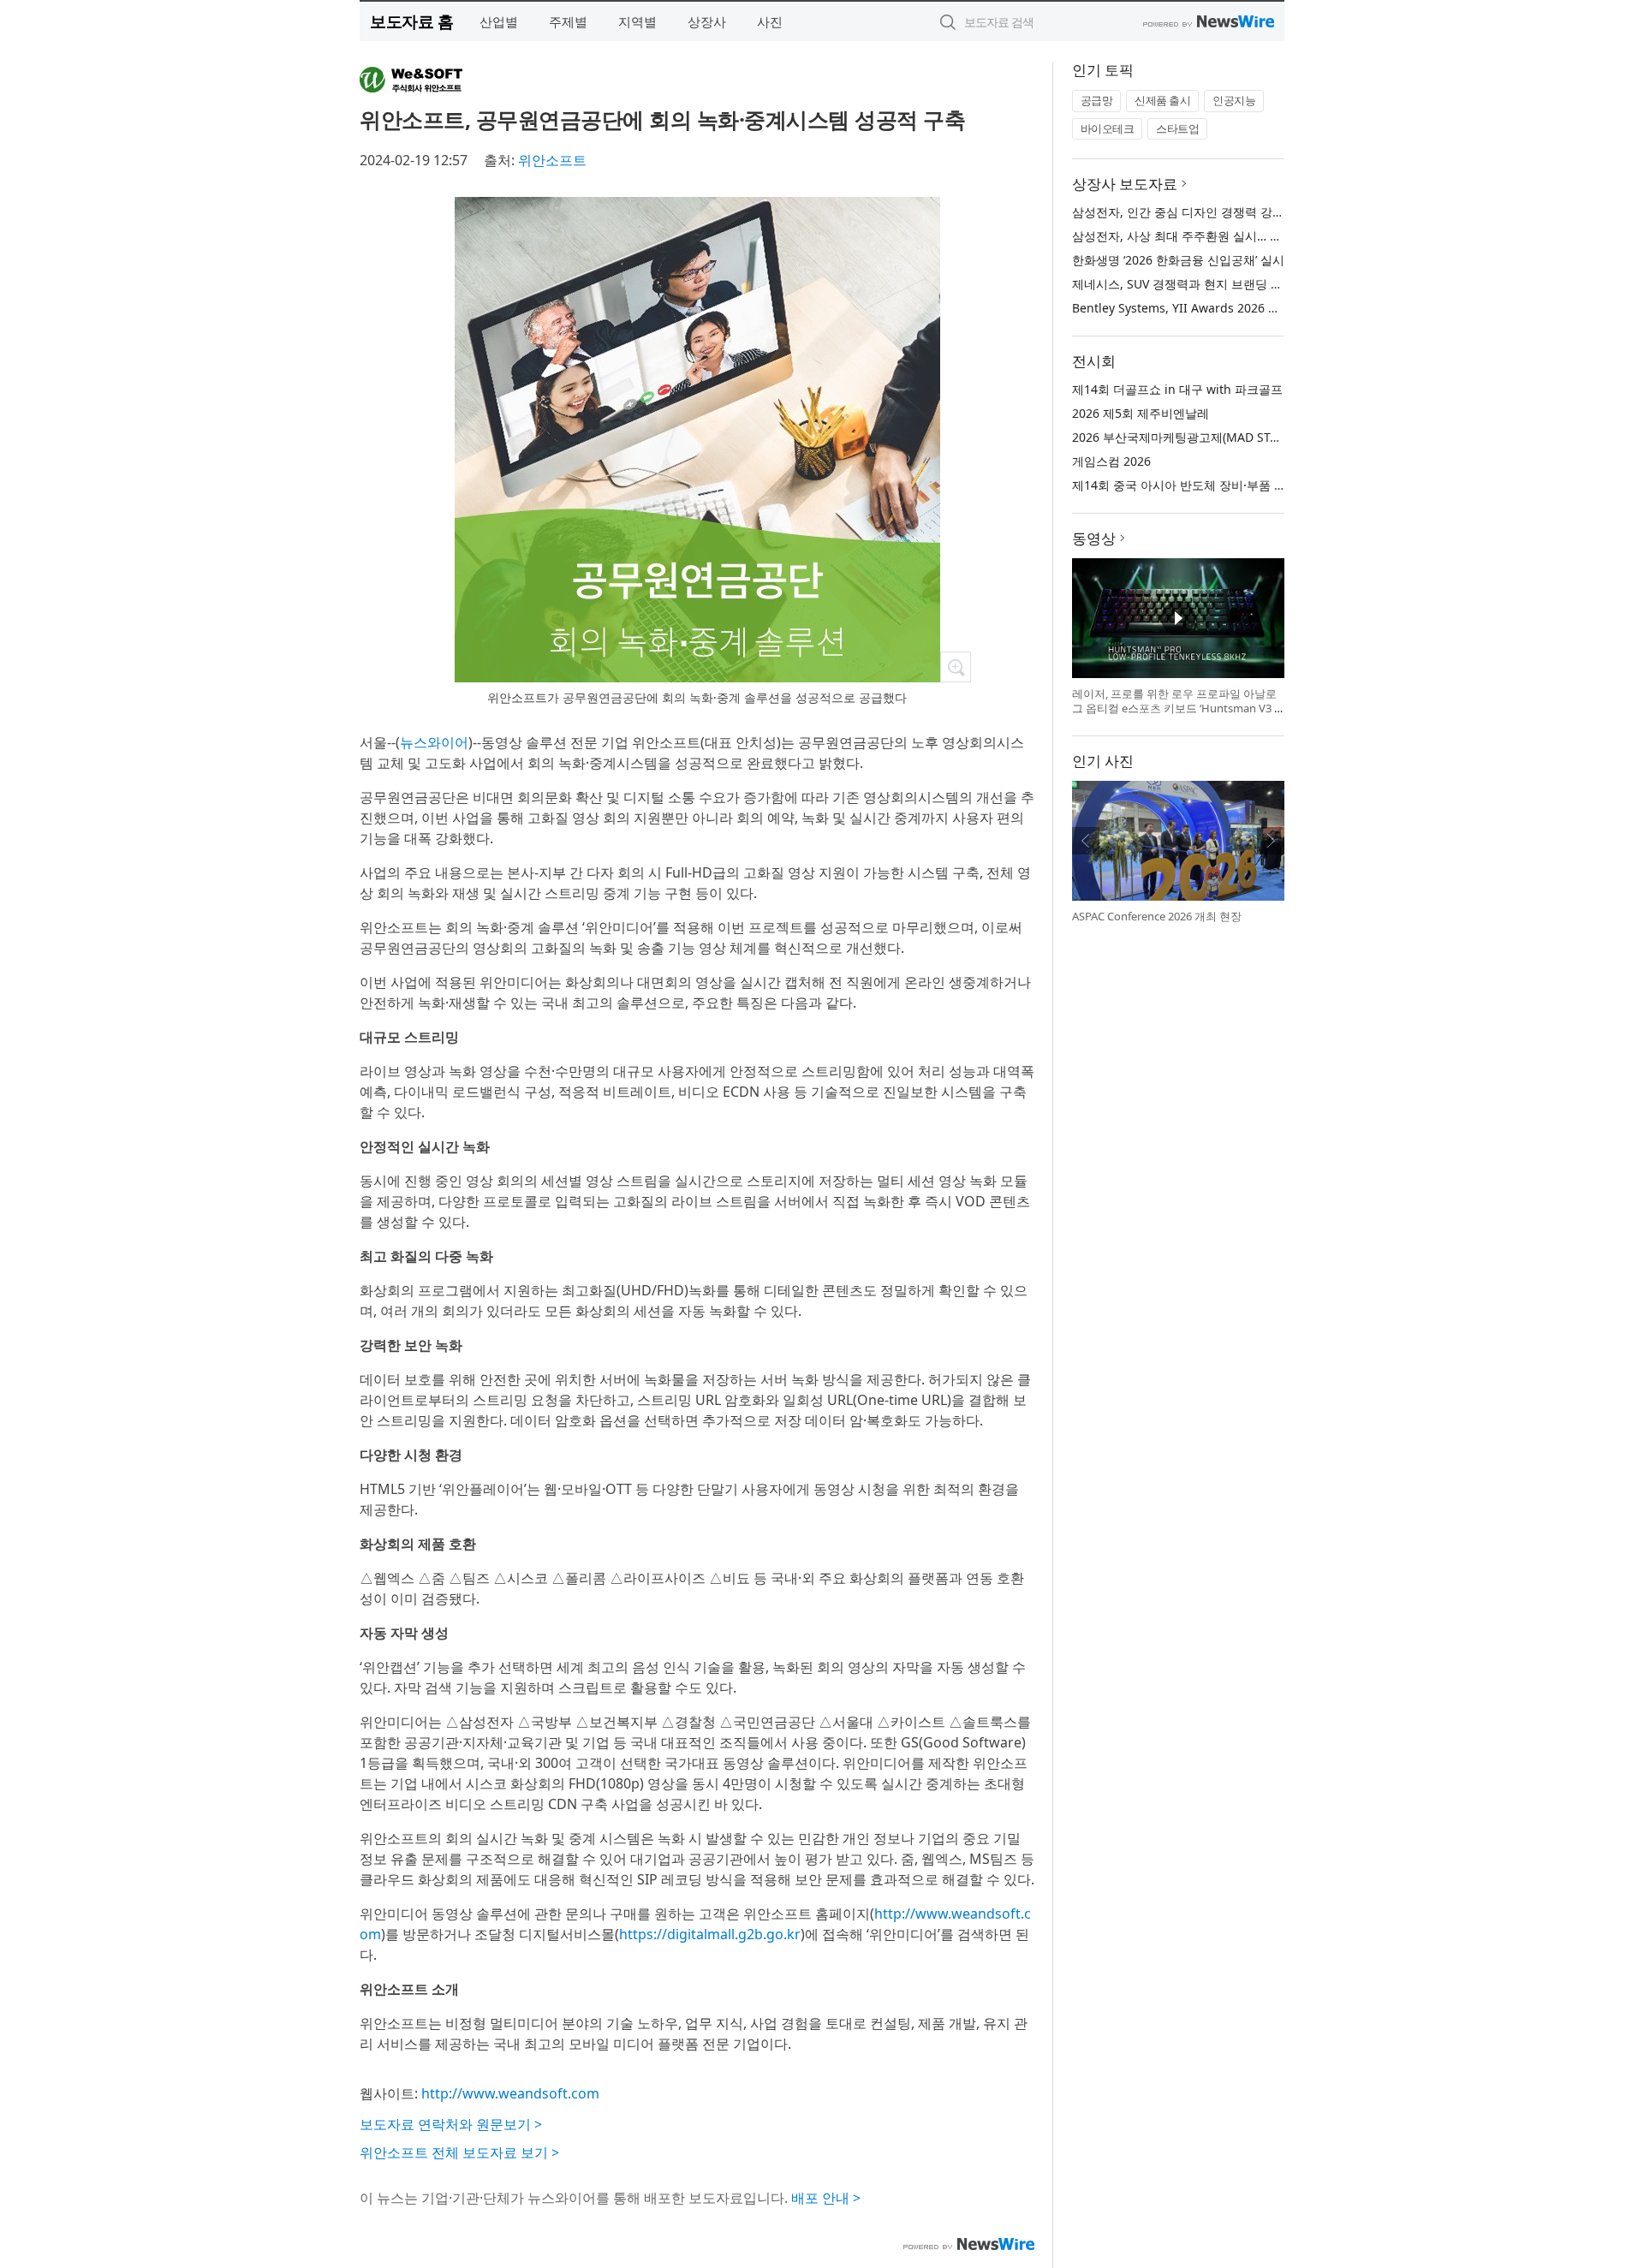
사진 (770, 21)
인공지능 (1234, 100)
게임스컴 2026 (1111, 461)
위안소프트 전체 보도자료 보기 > (459, 2152)
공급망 (1097, 100)
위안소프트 (552, 160)
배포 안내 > (826, 2198)
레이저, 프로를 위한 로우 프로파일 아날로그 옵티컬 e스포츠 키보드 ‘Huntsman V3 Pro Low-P (1176, 708)
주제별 (568, 21)
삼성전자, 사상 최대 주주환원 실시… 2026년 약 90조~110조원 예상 (1252, 236)
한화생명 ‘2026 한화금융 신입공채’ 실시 (1178, 260)
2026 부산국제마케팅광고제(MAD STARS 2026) (1199, 437)
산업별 (499, 21)
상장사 (707, 21)
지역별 (637, 21)
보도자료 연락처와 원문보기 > (451, 2124)
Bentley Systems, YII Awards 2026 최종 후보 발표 (1209, 308)
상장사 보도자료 (1125, 184)
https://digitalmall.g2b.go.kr (710, 1934)
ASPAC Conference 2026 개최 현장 (1157, 916)
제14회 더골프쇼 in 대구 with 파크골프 (1177, 389)
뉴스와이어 (434, 742)
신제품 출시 (1162, 100)
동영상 (1094, 538)
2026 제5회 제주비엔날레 (1141, 413)
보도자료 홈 (411, 21)
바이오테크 (1108, 128)
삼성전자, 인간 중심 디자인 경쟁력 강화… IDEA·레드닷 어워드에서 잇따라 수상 (1283, 212)
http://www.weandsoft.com (510, 2093)
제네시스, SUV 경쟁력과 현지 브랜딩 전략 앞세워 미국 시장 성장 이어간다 (1270, 284)
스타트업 (1177, 128)
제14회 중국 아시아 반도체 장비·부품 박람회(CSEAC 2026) (1228, 485)
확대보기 (956, 667)
